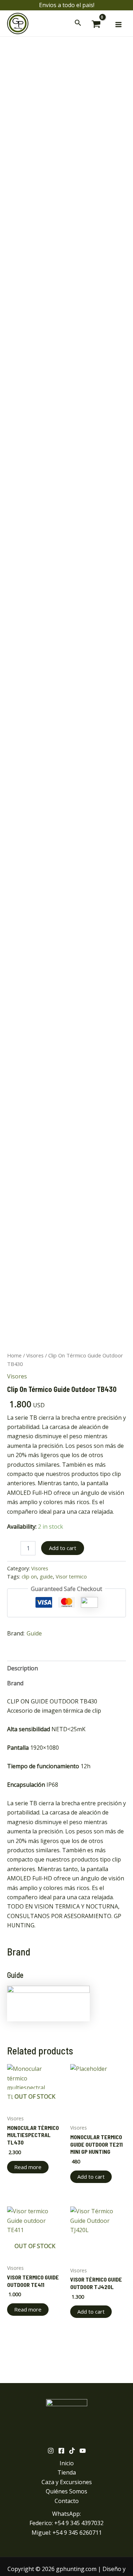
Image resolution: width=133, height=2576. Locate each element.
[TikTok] (72, 2451)
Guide (34, 1633)
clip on (29, 1577)
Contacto (67, 2501)
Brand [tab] (15, 1683)
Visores (35, 1355)
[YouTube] (83, 2451)
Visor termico (71, 1577)
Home (14, 1355)
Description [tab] (23, 1668)
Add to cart (63, 1548)
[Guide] (48, 2003)
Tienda (67, 2472)
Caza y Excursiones (67, 2482)
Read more (28, 2167)
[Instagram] (51, 2451)
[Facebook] (61, 2451)
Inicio (67, 2463)
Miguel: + (67, 2533)
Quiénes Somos (66, 2491)
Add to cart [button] (91, 2177)
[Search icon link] (78, 24)
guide (46, 1577)
